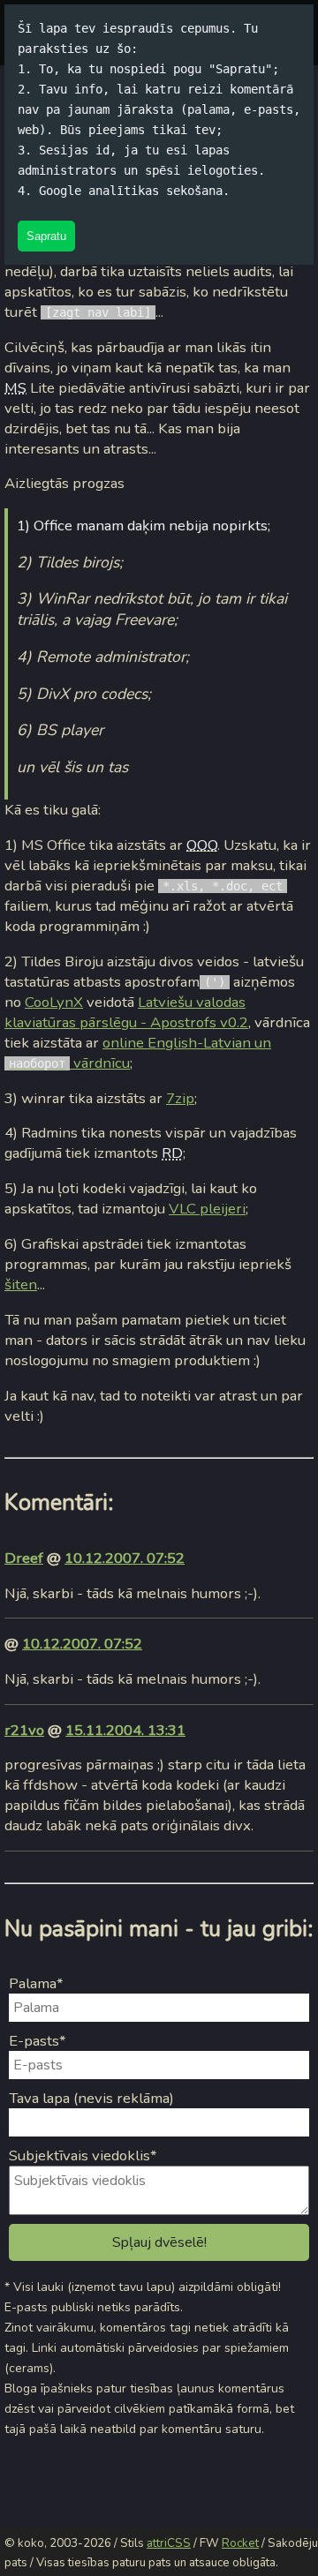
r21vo (24, 1730)
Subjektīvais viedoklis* (83, 2155)
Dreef (24, 1558)
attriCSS (169, 2543)
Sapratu (46, 236)
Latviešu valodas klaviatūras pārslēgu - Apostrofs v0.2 (126, 1012)
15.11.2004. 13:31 (125, 1730)
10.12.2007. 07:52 (125, 1558)
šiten (21, 1284)
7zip (180, 1098)
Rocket (240, 2543)
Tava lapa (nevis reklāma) (91, 2098)
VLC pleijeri (207, 1209)
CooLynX (54, 1002)
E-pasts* (38, 2041)
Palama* (36, 1983)
